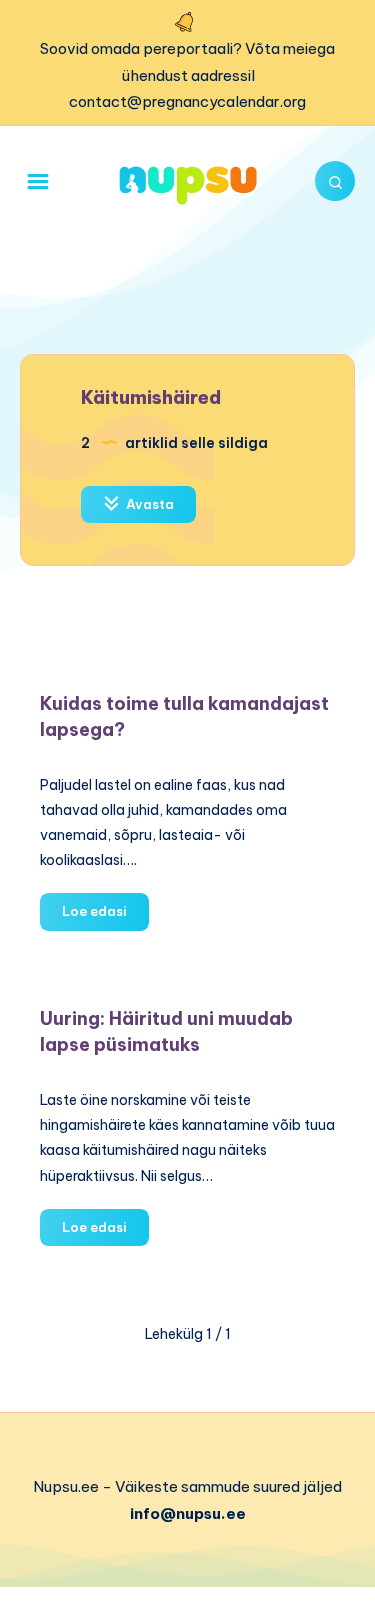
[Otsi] (335, 181)
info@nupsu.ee (188, 1513)
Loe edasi (105, 916)
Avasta (148, 504)
